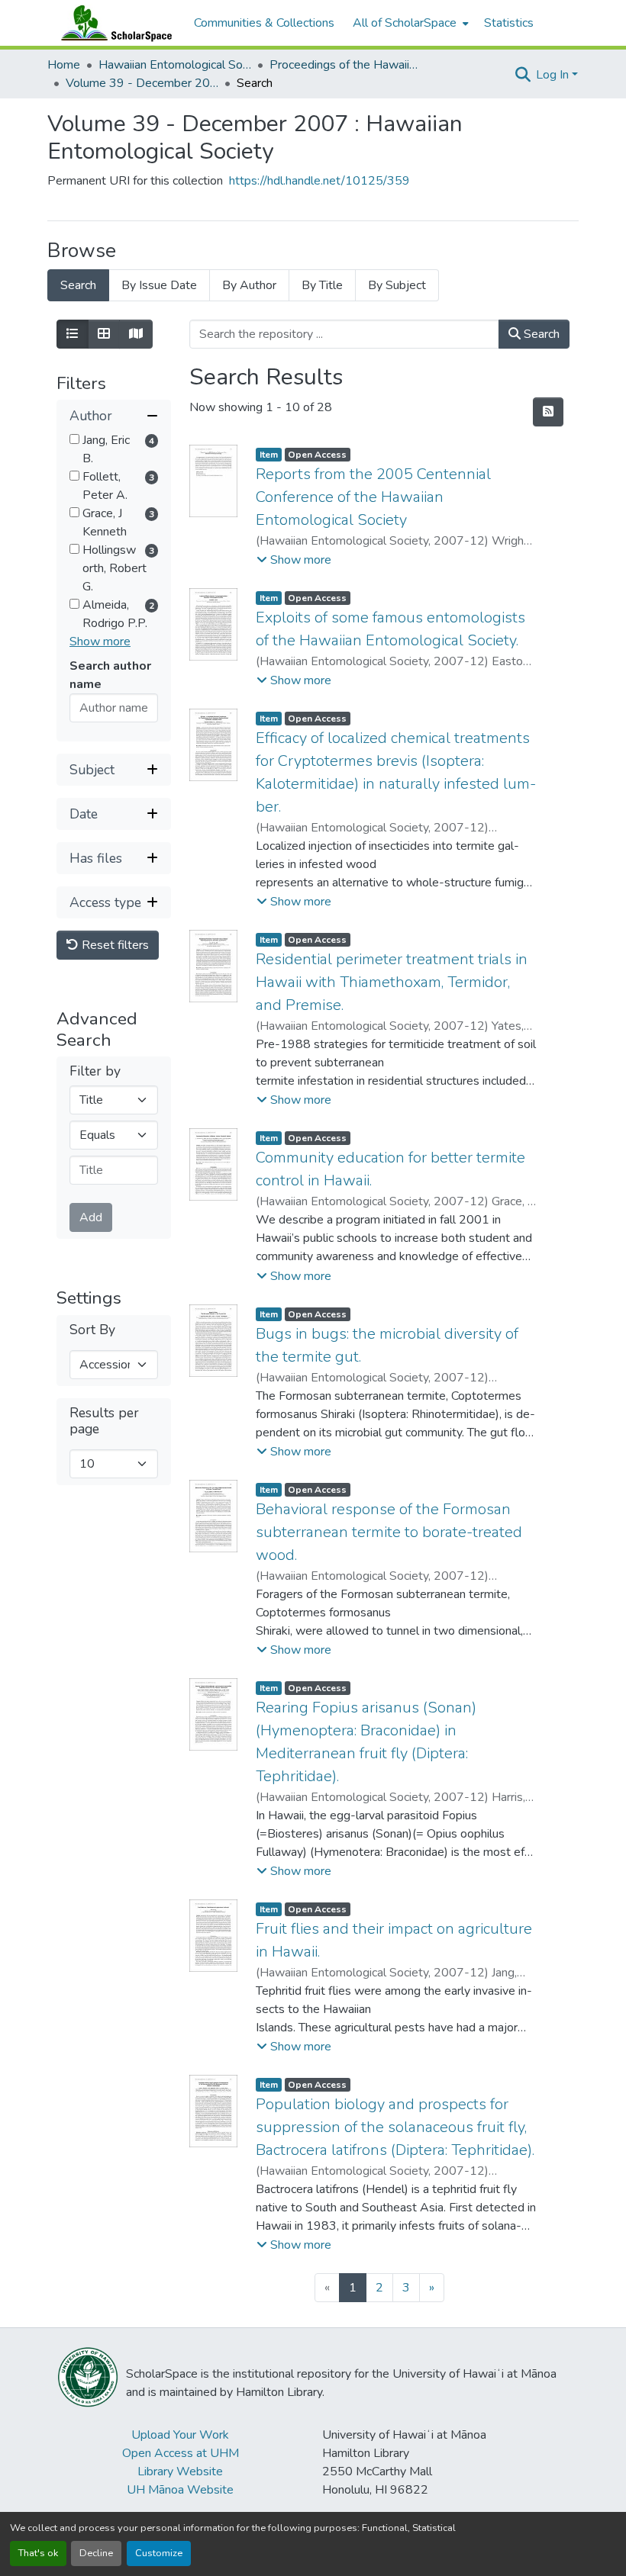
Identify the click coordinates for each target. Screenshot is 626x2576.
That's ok (38, 2553)
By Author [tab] (249, 285)
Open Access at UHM (181, 2453)
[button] (113, 23)
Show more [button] (100, 642)
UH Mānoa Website (180, 2490)
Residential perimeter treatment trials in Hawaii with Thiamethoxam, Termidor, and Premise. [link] (392, 982)
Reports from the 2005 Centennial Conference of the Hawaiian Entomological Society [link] (373, 497)
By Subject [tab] (397, 285)
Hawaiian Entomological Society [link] (175, 65)
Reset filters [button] (114, 945)
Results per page (104, 1421)
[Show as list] (73, 334)
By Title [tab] (322, 285)
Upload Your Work (180, 2435)
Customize (159, 2553)
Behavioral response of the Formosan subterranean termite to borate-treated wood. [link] (389, 1532)
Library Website (180, 2471)
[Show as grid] (104, 334)
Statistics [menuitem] (509, 23)
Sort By (92, 1330)
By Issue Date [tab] (159, 285)
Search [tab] (78, 285)
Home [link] (64, 65)
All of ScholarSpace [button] (405, 23)
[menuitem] (409, 23)
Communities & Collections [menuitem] (264, 23)
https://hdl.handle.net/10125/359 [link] (319, 181)
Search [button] (540, 334)
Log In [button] (554, 75)
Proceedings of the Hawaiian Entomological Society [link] (346, 65)
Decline (96, 2553)
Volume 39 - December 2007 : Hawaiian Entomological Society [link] (142, 83)
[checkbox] (74, 439)
